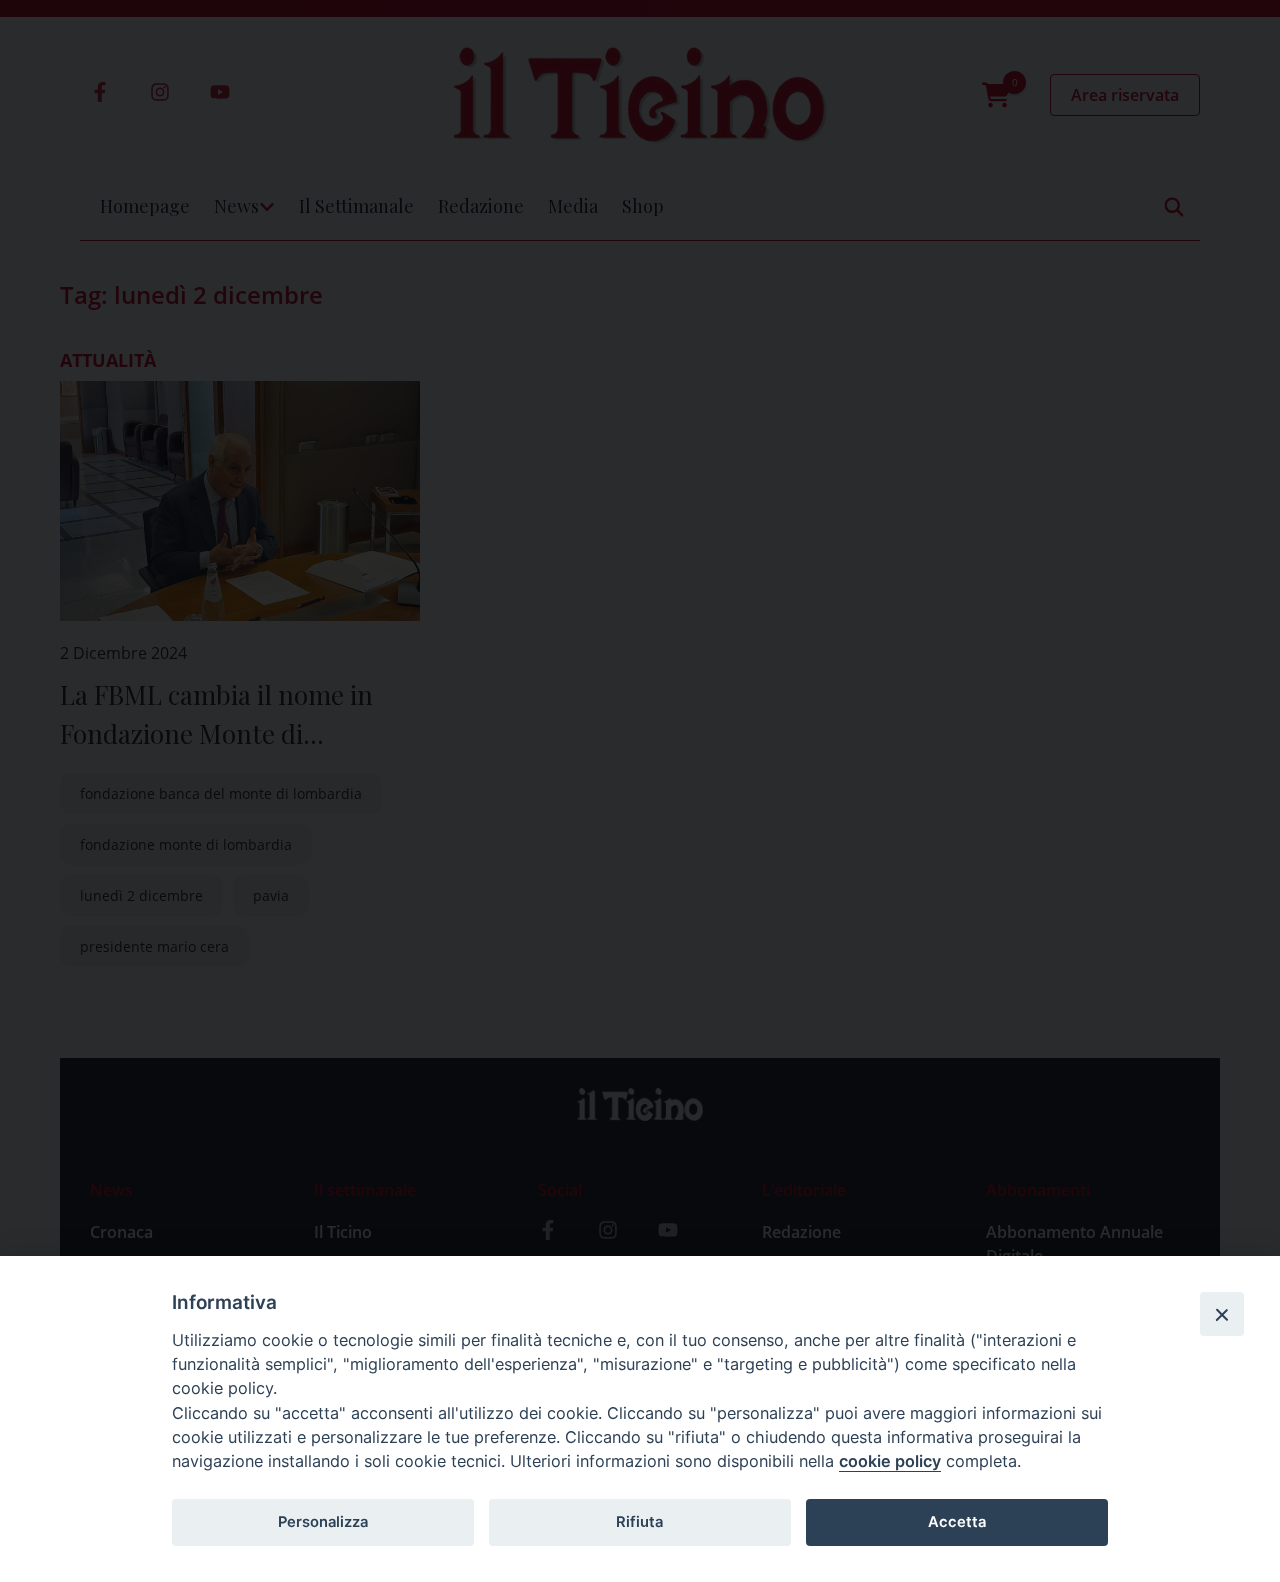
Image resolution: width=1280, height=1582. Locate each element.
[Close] (1222, 1314)
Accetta (957, 1522)
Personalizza (323, 1522)
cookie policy (890, 1461)
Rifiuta (639, 1522)
